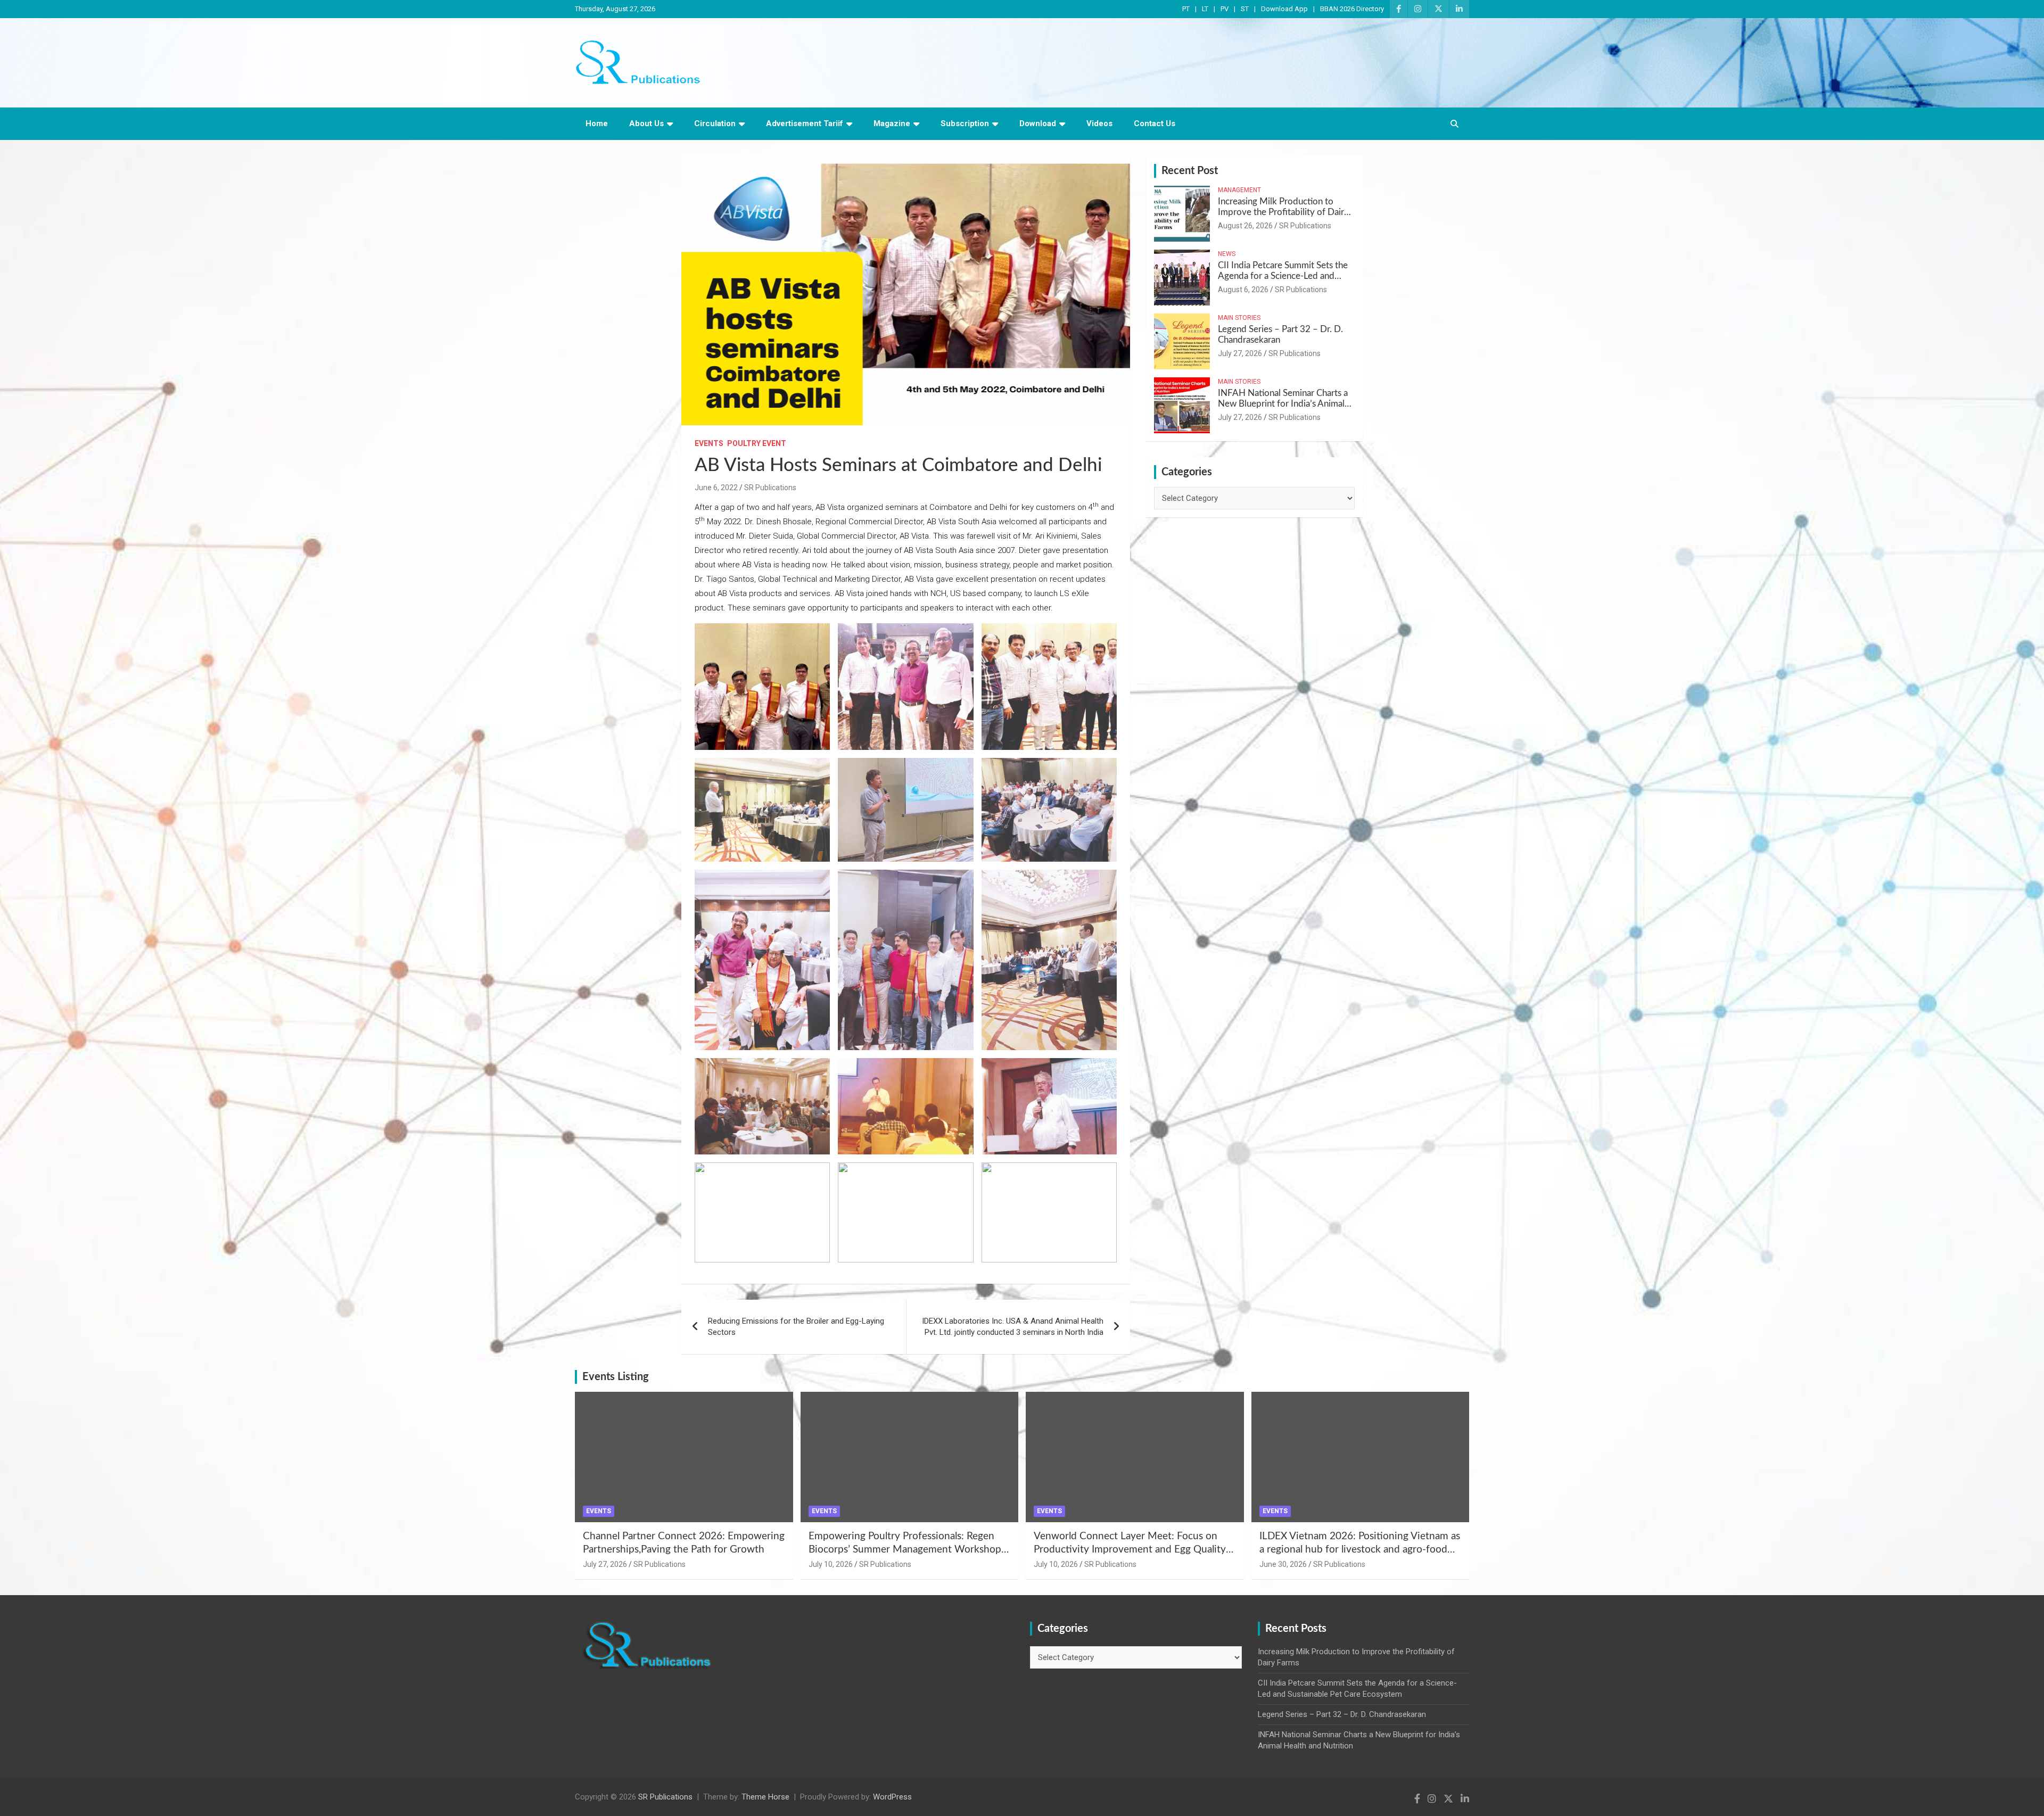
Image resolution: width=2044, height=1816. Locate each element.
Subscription (965, 123)
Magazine (892, 123)
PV (1225, 9)
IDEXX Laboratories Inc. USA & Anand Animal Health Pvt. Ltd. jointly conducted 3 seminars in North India (1013, 1327)
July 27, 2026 (1240, 353)
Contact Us (1155, 123)
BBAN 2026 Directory (1352, 9)
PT (1186, 9)
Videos (1099, 123)
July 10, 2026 (831, 1564)
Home (597, 123)
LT (1205, 9)
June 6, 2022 (716, 488)
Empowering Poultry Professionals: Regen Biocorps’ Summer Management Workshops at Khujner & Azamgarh (907, 1549)
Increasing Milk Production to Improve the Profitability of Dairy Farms (1283, 212)
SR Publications (770, 488)
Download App (1284, 9)
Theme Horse (765, 1797)
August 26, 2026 (1245, 226)
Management (1239, 190)
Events (709, 443)
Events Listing (616, 1377)
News (1227, 254)
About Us (646, 123)
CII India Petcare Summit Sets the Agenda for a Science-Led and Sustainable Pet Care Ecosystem (1283, 276)
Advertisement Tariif (805, 123)
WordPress (892, 1797)
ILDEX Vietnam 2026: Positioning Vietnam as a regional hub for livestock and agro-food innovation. (1360, 1549)
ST (1245, 9)
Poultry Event (757, 443)
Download (1038, 123)
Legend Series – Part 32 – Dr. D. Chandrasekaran (1342, 1714)
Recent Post (1190, 171)
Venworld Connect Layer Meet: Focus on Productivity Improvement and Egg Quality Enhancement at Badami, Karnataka (1130, 1549)
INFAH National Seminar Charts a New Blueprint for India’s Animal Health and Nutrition (1283, 404)
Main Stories (1239, 318)
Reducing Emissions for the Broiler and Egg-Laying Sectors (796, 1327)
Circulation (715, 123)
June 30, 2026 (1283, 1564)
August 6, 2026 (1243, 290)
